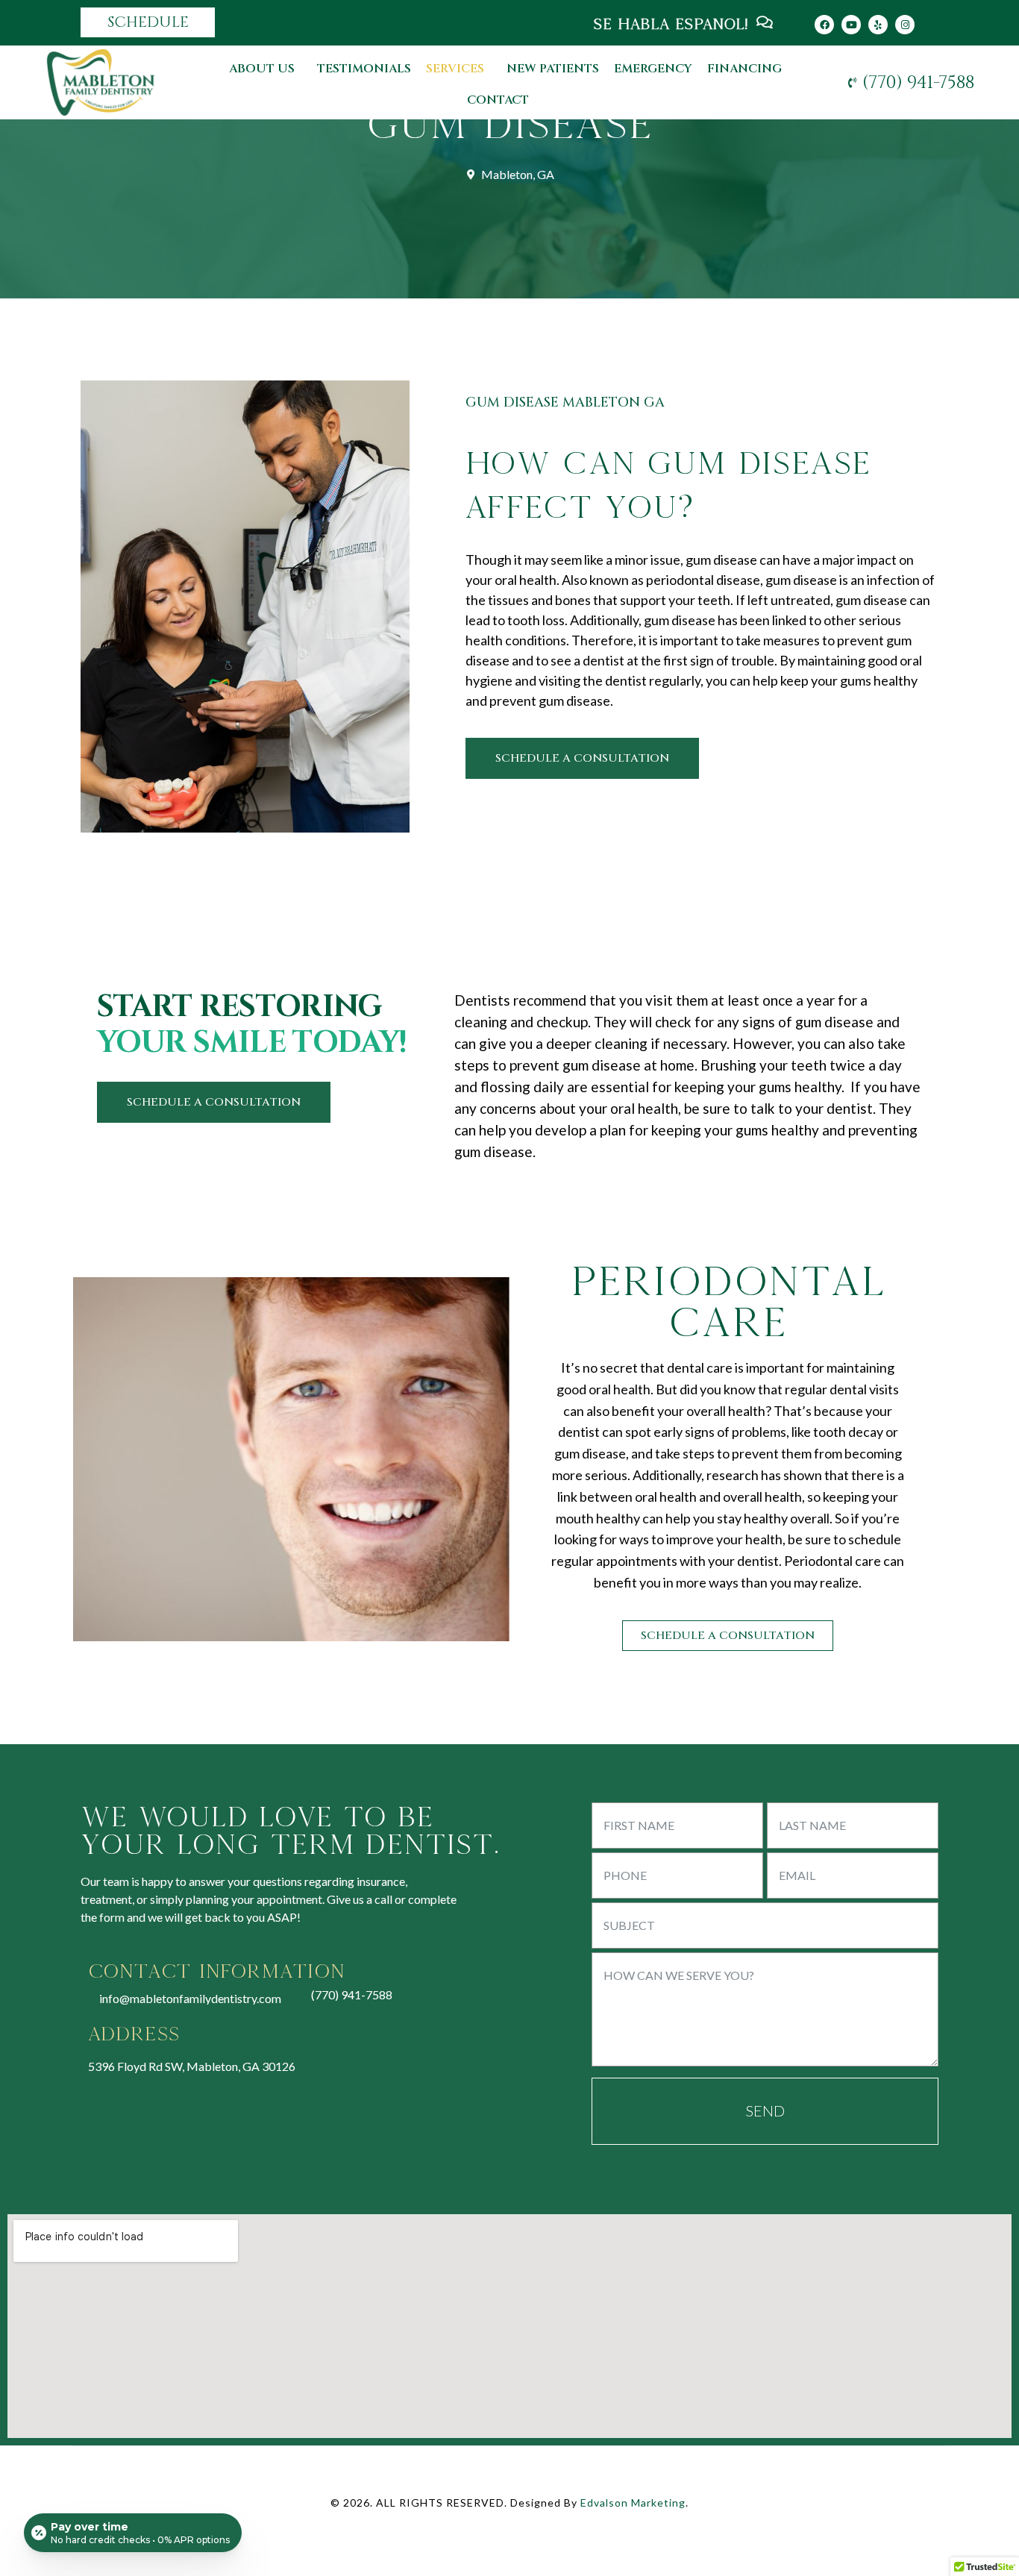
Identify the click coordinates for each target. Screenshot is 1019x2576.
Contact (498, 100)
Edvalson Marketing (633, 2503)
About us (262, 69)
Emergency (653, 69)
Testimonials (364, 69)
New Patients (553, 69)
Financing (744, 69)
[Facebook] (824, 25)
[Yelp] (878, 25)
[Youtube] (851, 25)
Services (455, 69)
